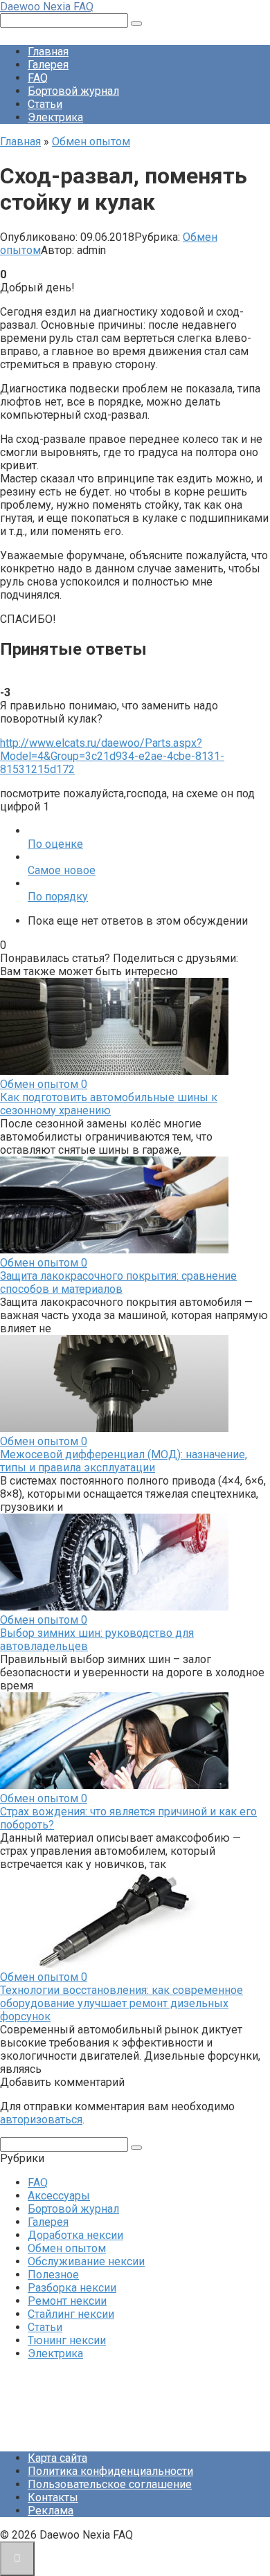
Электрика (55, 117)
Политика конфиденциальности (110, 2471)
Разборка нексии (72, 2288)
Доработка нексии (75, 2235)
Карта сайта (57, 2458)
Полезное (53, 2275)
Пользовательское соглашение (110, 2484)
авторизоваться (41, 2120)
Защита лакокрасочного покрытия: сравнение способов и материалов (118, 1282)
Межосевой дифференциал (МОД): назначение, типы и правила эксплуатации (124, 1461)
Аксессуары (59, 2196)
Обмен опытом (67, 2248)
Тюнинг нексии (67, 2340)
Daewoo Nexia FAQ (47, 7)
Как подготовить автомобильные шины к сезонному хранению (109, 1104)
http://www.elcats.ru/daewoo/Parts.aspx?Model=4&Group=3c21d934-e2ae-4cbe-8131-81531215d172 (112, 756)
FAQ (38, 78)
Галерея (48, 65)
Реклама (51, 2511)
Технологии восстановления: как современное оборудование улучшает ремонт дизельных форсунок (121, 2003)
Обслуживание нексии (86, 2261)
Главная (48, 52)
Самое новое (62, 870)
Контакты (53, 2497)
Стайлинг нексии (71, 2314)
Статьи (45, 104)
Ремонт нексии (67, 2301)
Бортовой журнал (73, 91)
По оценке (55, 844)
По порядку (58, 897)
